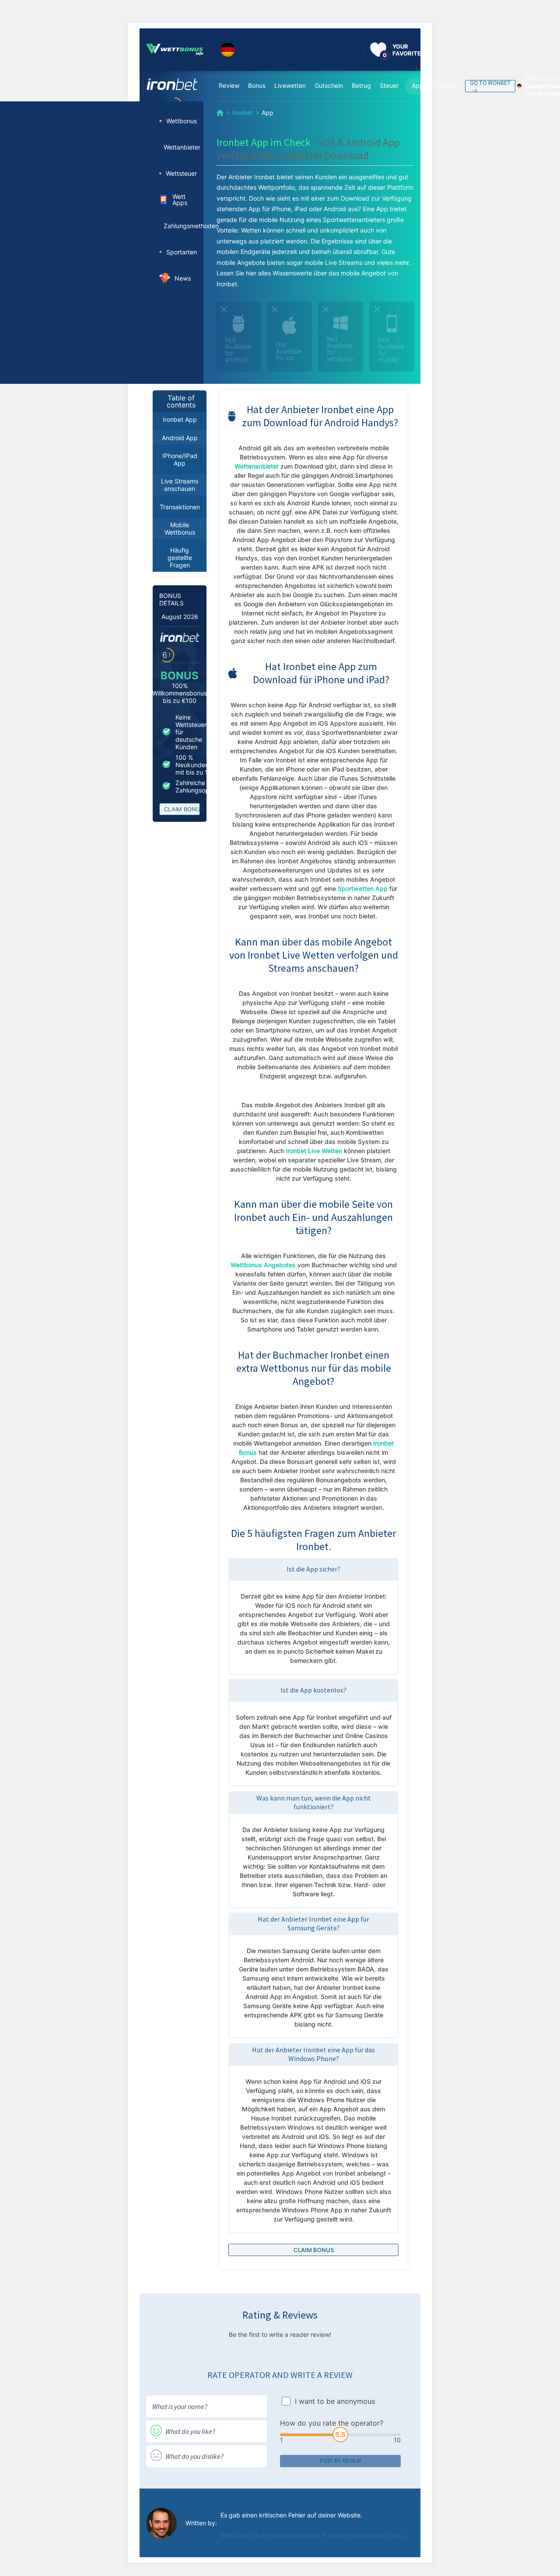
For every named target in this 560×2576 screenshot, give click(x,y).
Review (229, 85)
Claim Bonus (182, 809)
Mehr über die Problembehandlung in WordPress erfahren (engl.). (313, 2535)
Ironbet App (180, 419)
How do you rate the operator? (332, 2423)
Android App (180, 438)
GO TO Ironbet (490, 83)
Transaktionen (180, 507)
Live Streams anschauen (180, 485)
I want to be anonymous (335, 2401)
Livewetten (290, 85)
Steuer (389, 85)
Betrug (361, 85)
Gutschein (329, 85)
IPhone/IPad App (180, 459)
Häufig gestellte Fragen (180, 558)
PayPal (446, 85)
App (418, 85)
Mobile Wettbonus (180, 528)
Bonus (257, 85)
